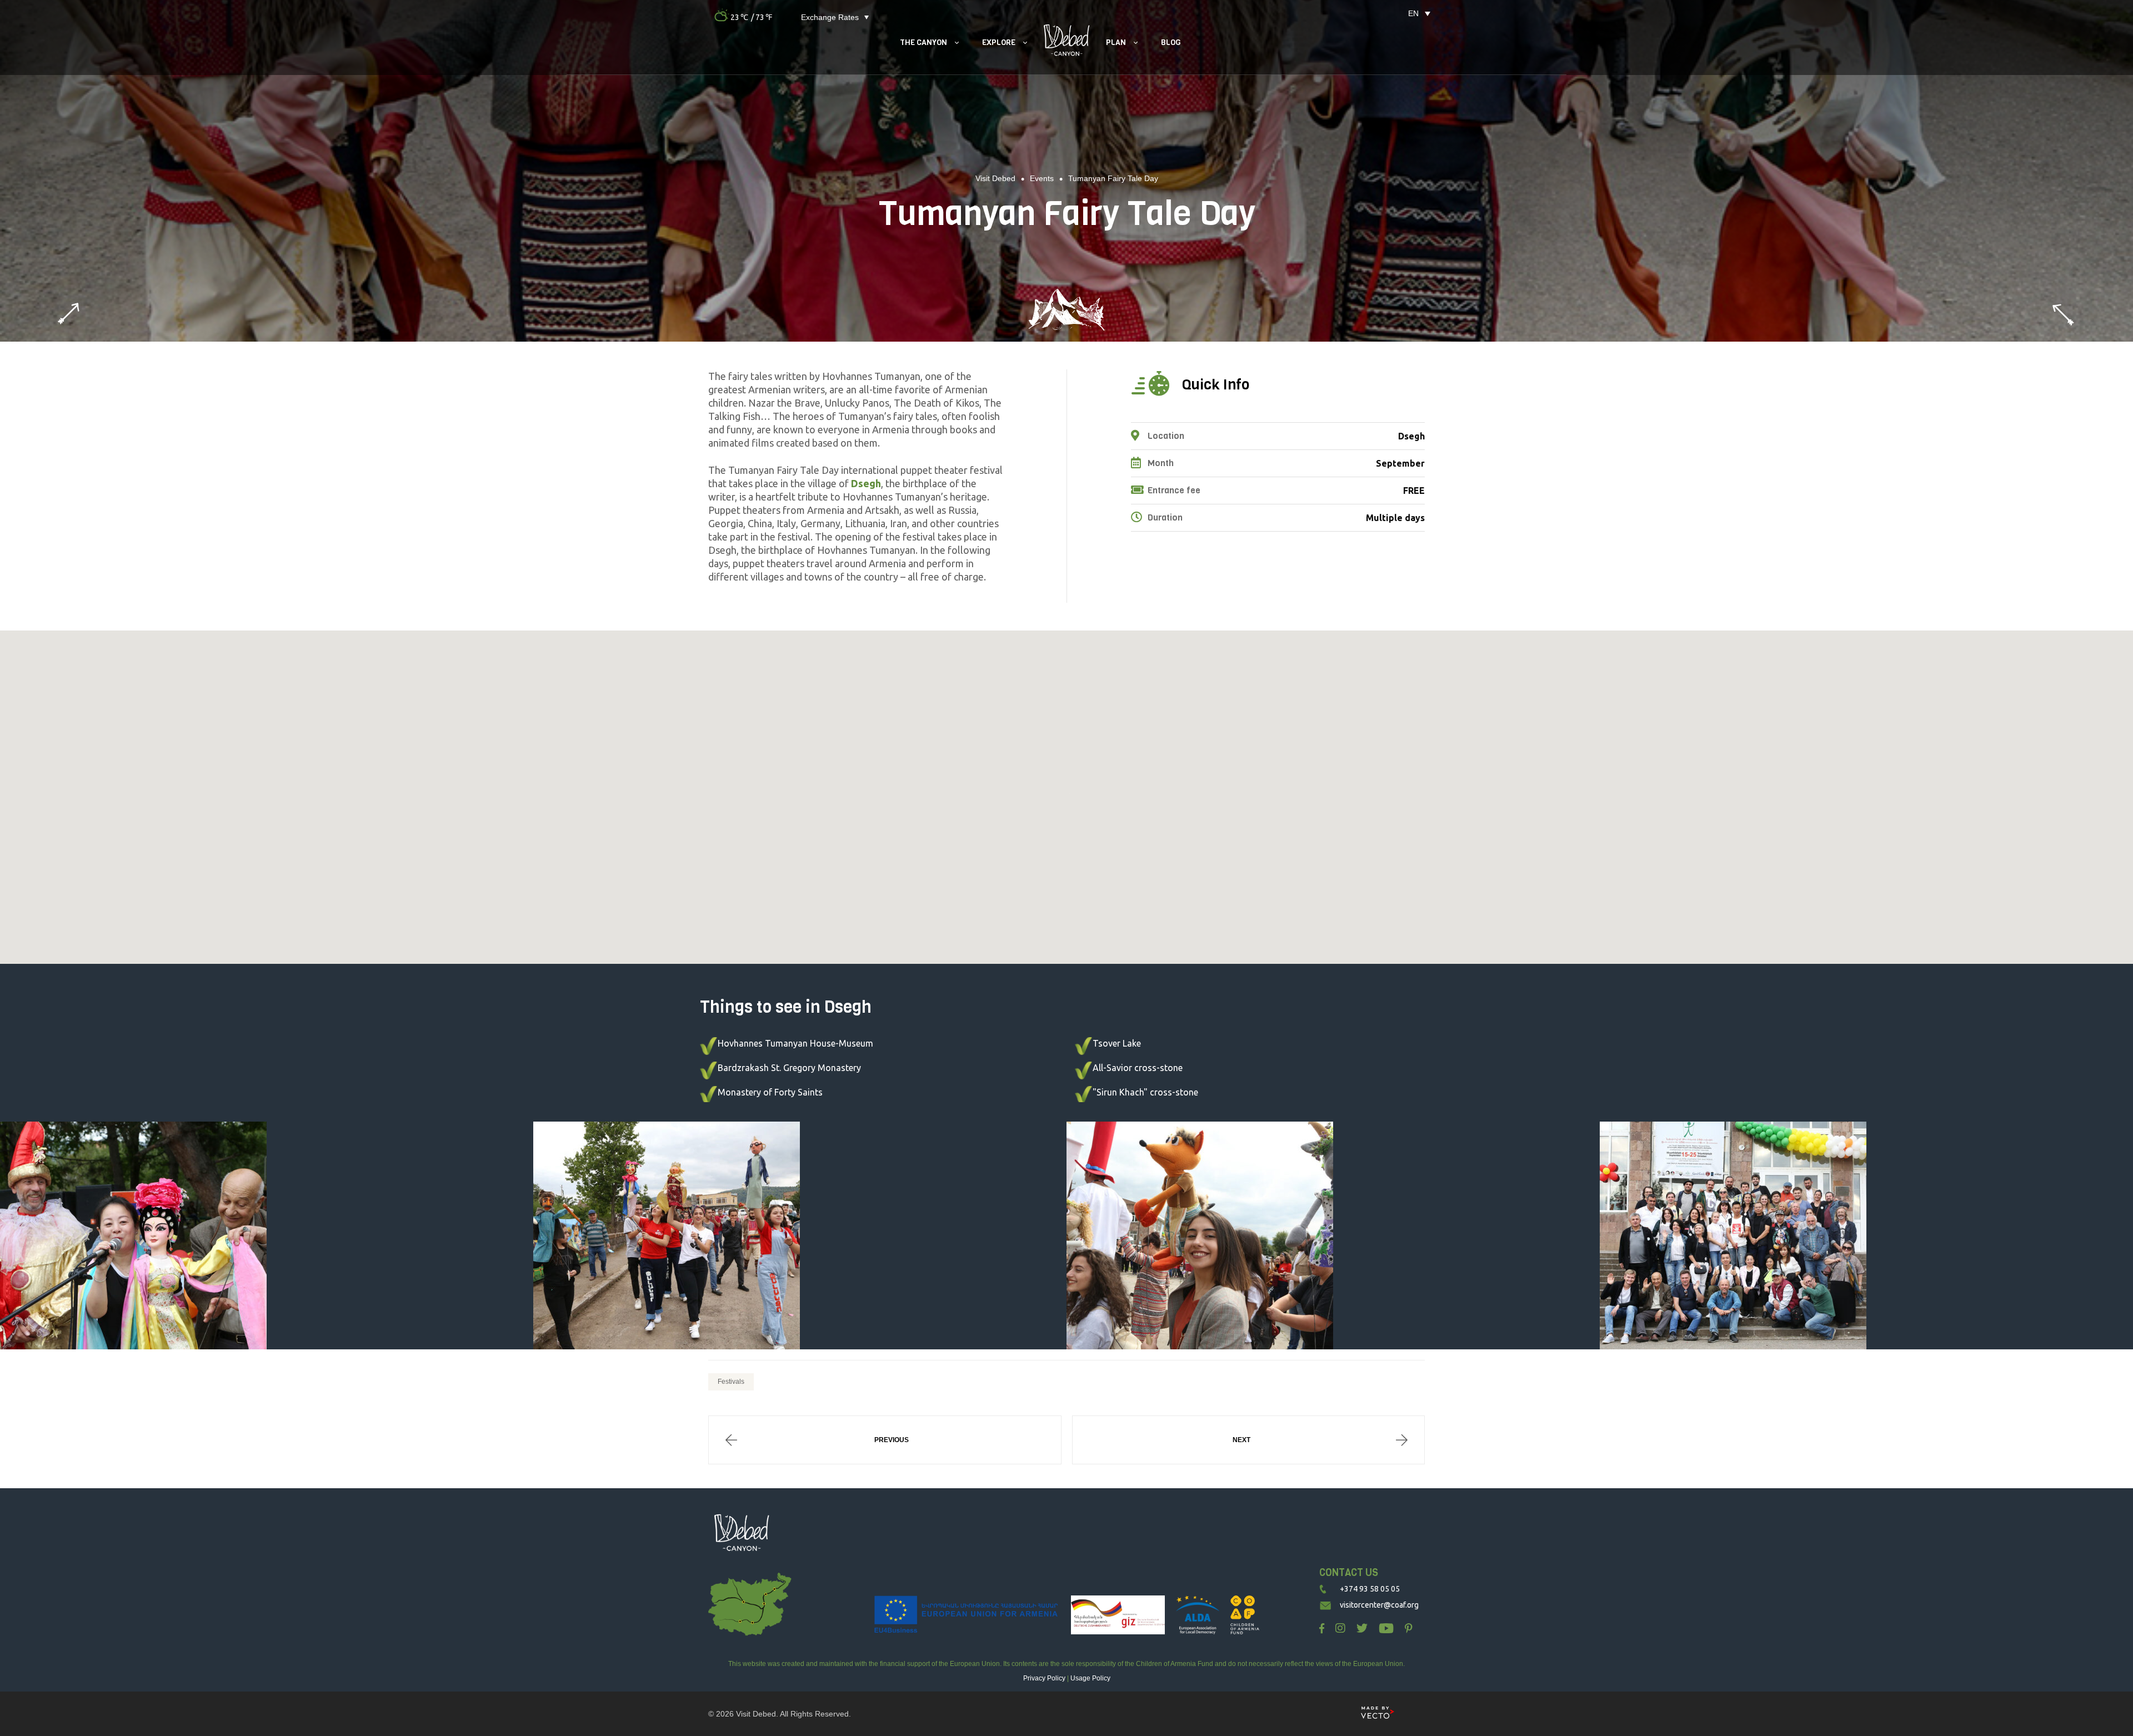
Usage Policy (1090, 1678)
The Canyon (923, 42)
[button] (1066, 794)
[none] (1413, 13)
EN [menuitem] (1413, 13)
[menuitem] (1413, 13)
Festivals (731, 1382)
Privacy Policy (1044, 1678)
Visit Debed (756, 1714)
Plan (1116, 42)
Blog (1171, 42)
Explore (999, 42)
